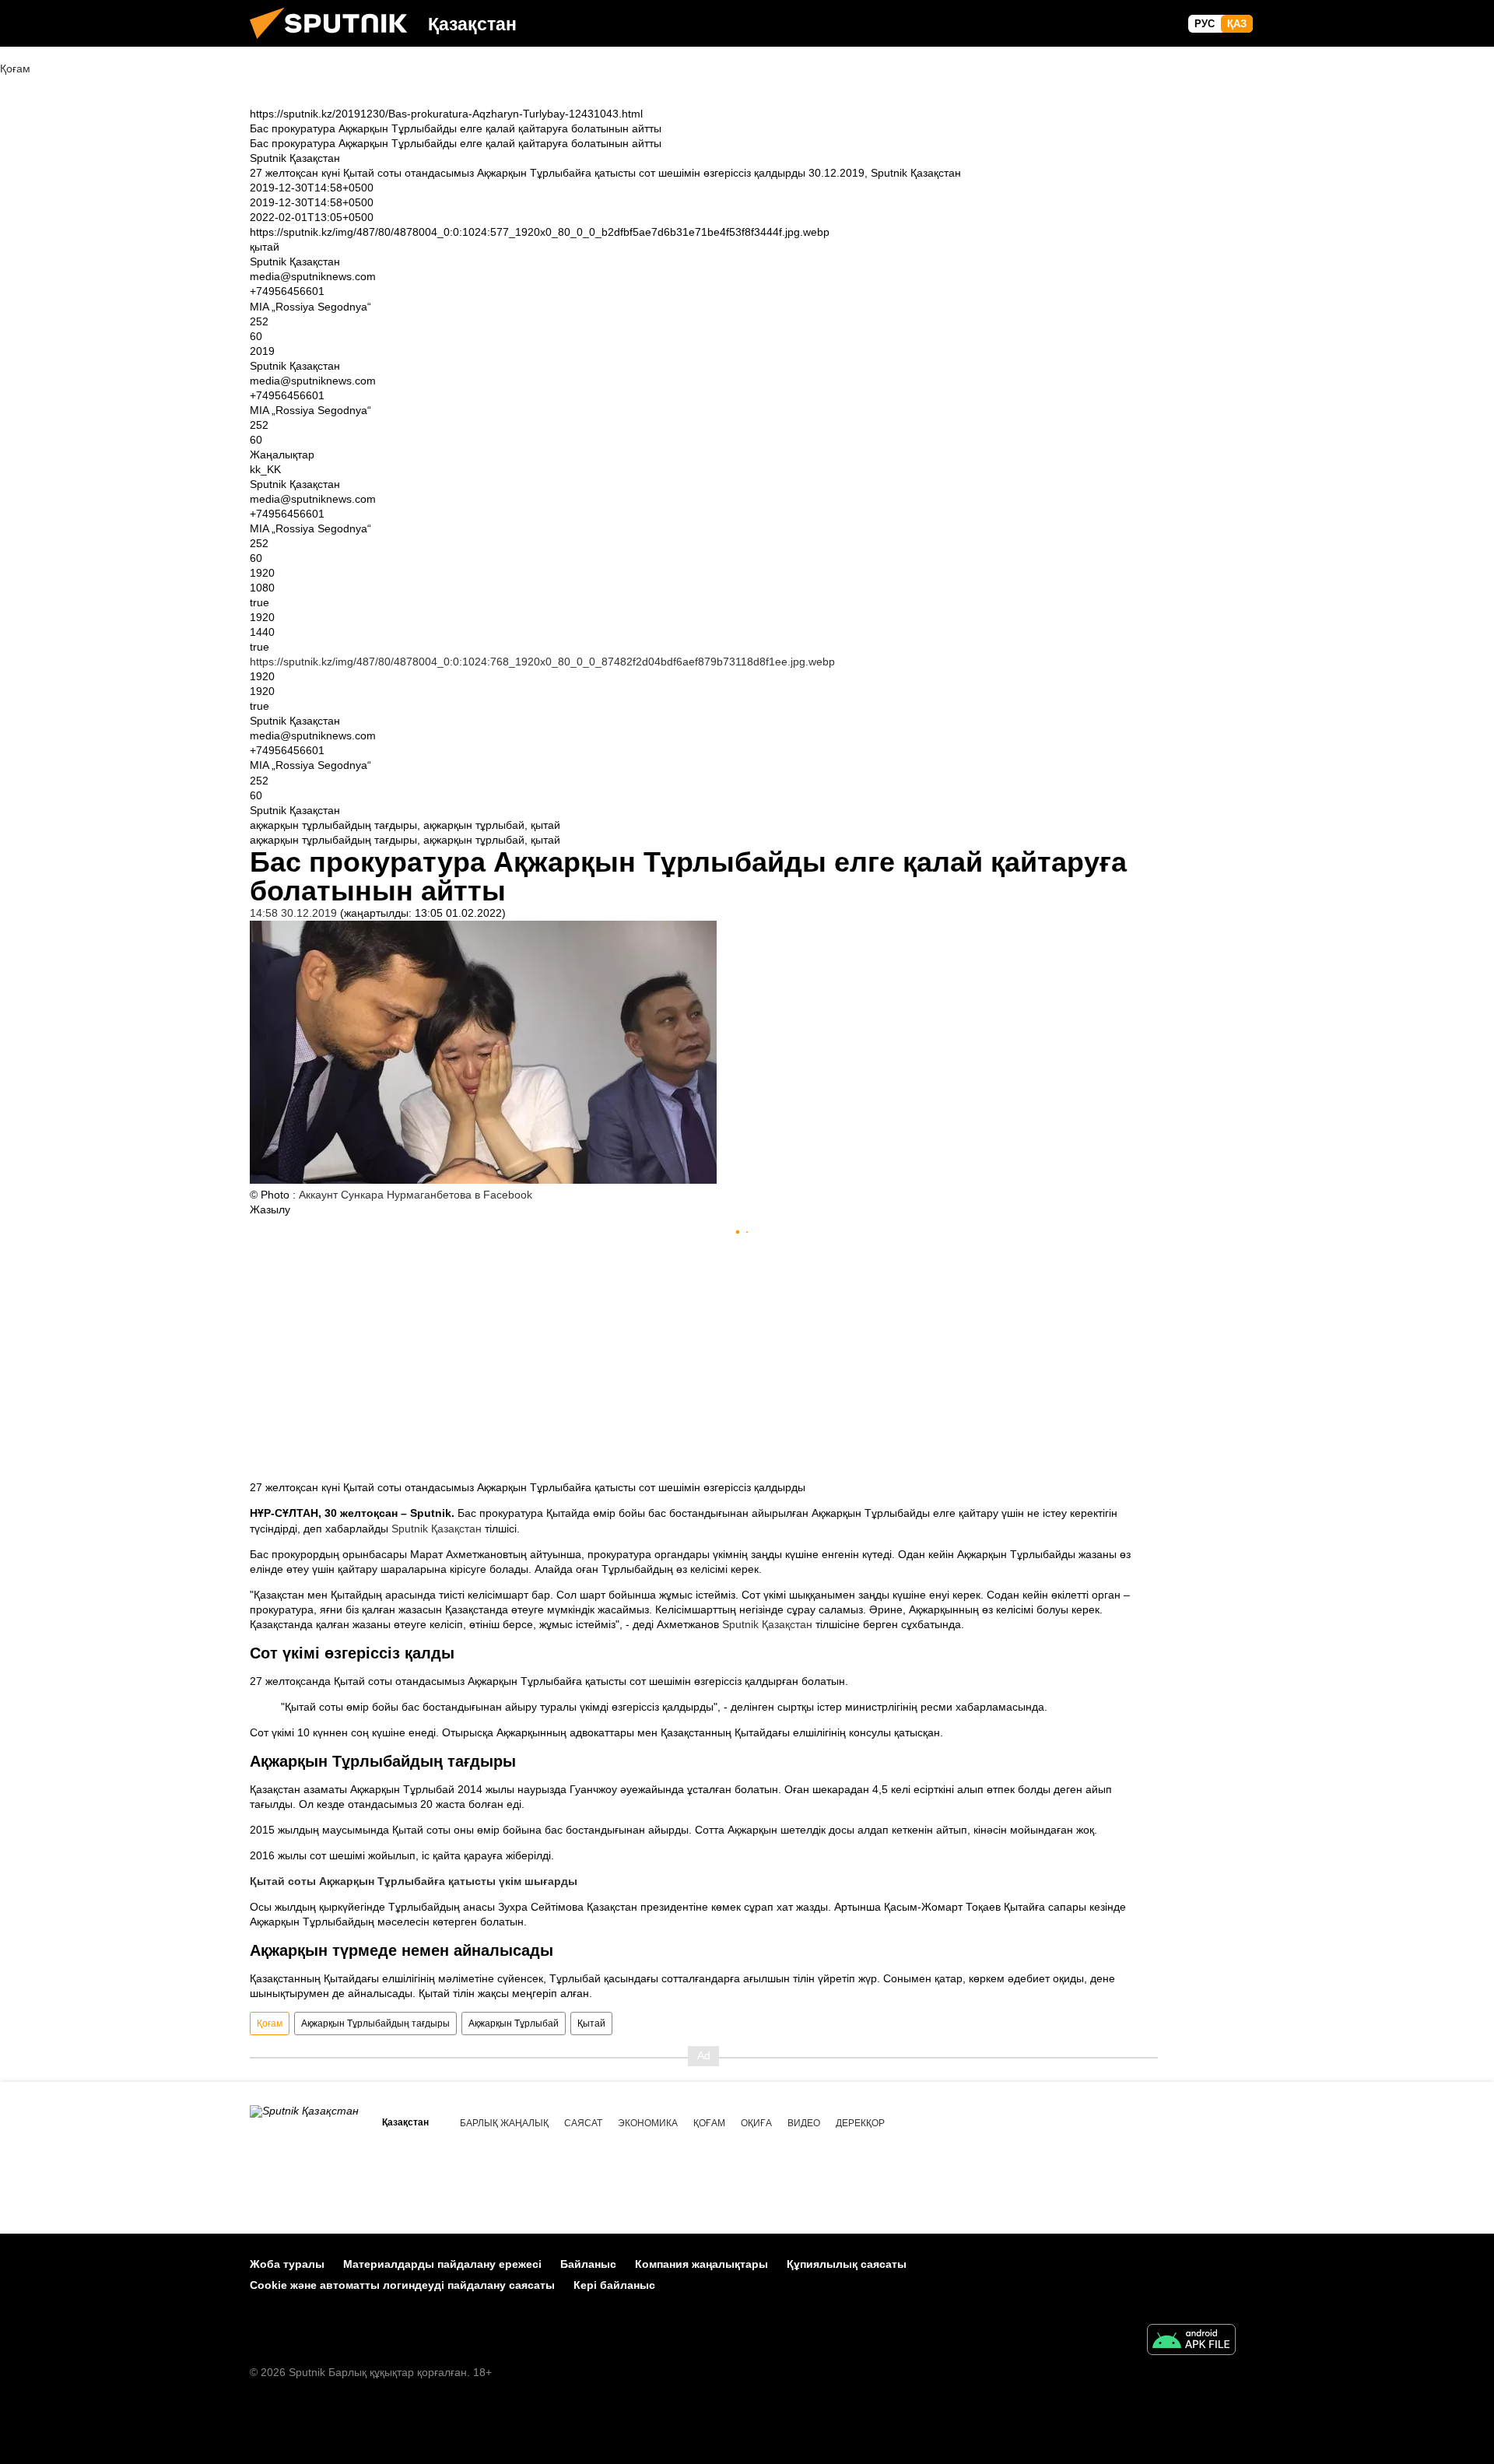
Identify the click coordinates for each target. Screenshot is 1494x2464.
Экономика (648, 2123)
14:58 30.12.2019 (293, 913)
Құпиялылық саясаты (847, 2264)
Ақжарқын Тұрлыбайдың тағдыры (375, 2023)
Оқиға (756, 2123)
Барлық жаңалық (504, 2123)
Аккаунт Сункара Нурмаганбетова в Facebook (416, 1195)
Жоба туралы (287, 2264)
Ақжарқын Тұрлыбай (514, 2023)
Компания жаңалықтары (701, 2264)
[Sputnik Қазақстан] (335, 43)
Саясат (583, 2123)
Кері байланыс (614, 2285)
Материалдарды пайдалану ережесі (442, 2264)
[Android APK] (1191, 2341)
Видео (804, 2123)
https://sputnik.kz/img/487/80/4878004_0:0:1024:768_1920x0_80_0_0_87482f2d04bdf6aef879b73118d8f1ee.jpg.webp (542, 662)
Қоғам (270, 2023)
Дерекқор (860, 2123)
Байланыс (588, 2264)
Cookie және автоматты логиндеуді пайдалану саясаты (402, 2285)
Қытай (591, 2023)
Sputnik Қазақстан (437, 1529)
